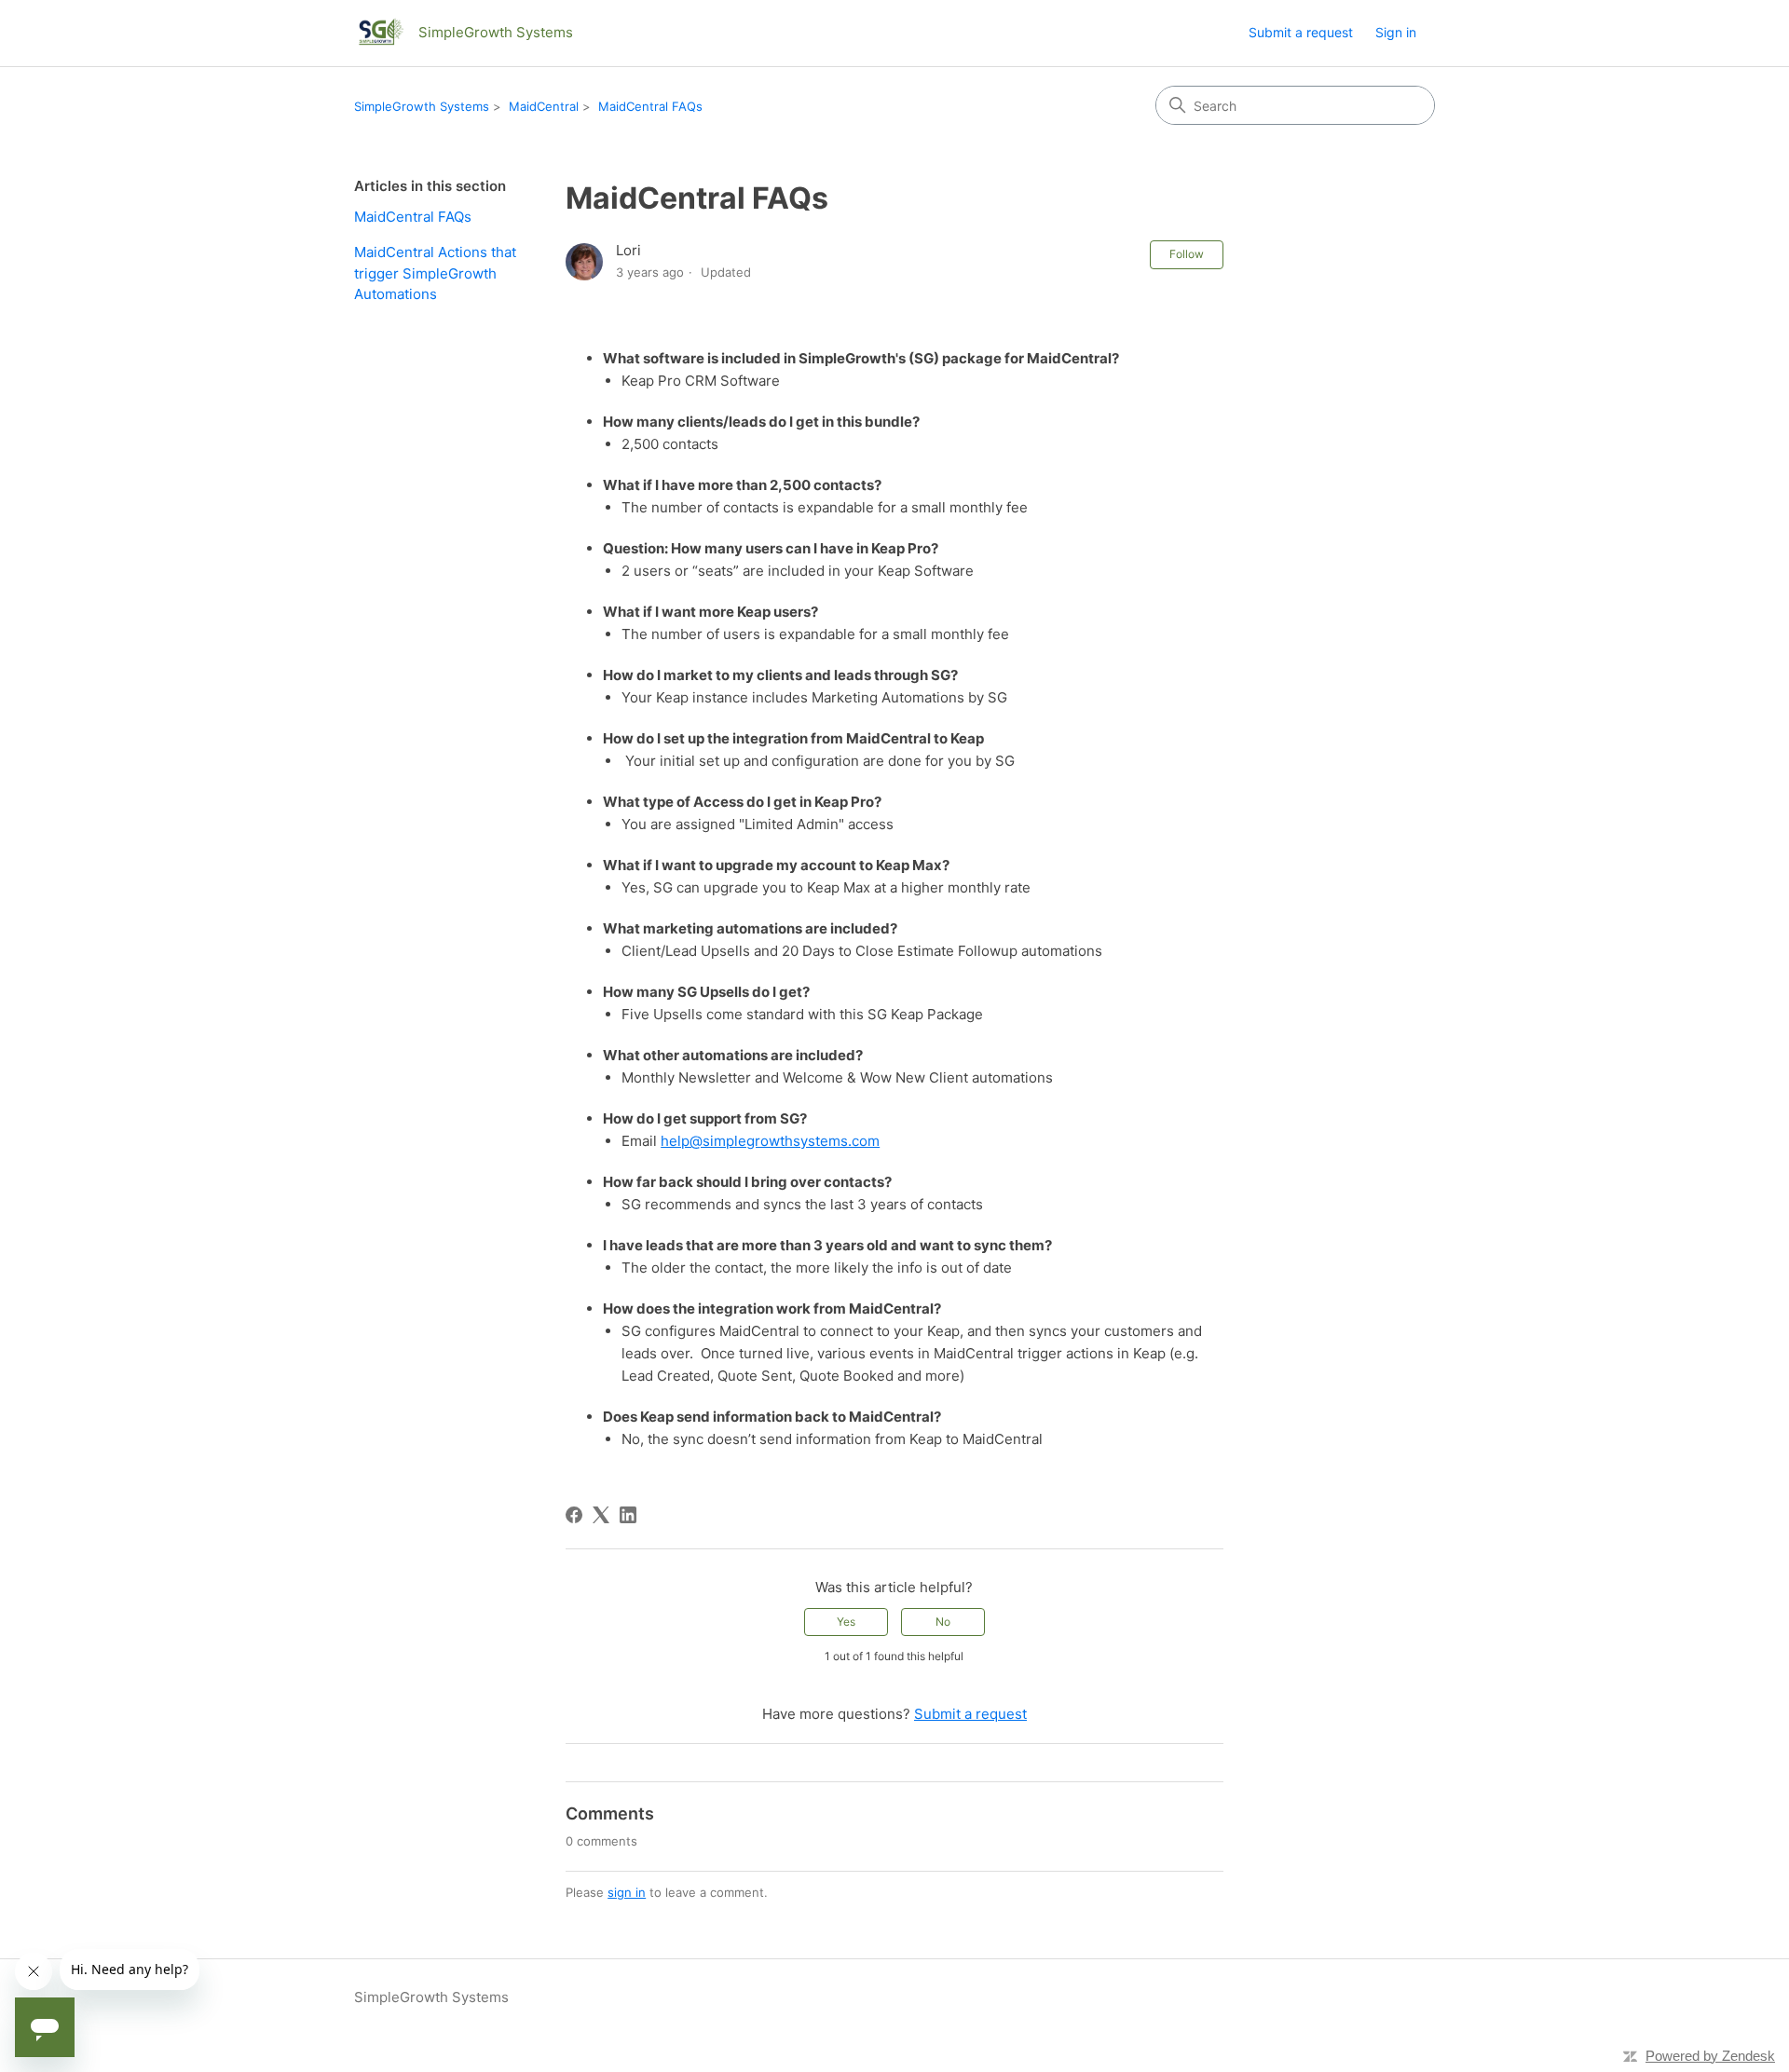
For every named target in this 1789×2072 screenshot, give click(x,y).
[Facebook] (574, 1515)
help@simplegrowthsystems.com (770, 1141)
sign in (627, 1892)
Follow (1187, 254)
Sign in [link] (1396, 32)
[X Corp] (601, 1515)
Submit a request (1301, 32)
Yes (846, 1622)
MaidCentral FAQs (650, 106)
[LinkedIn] (628, 1515)
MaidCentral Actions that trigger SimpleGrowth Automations (435, 273)
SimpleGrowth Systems (422, 106)
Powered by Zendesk (1710, 2056)
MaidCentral (544, 106)
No (943, 1622)
